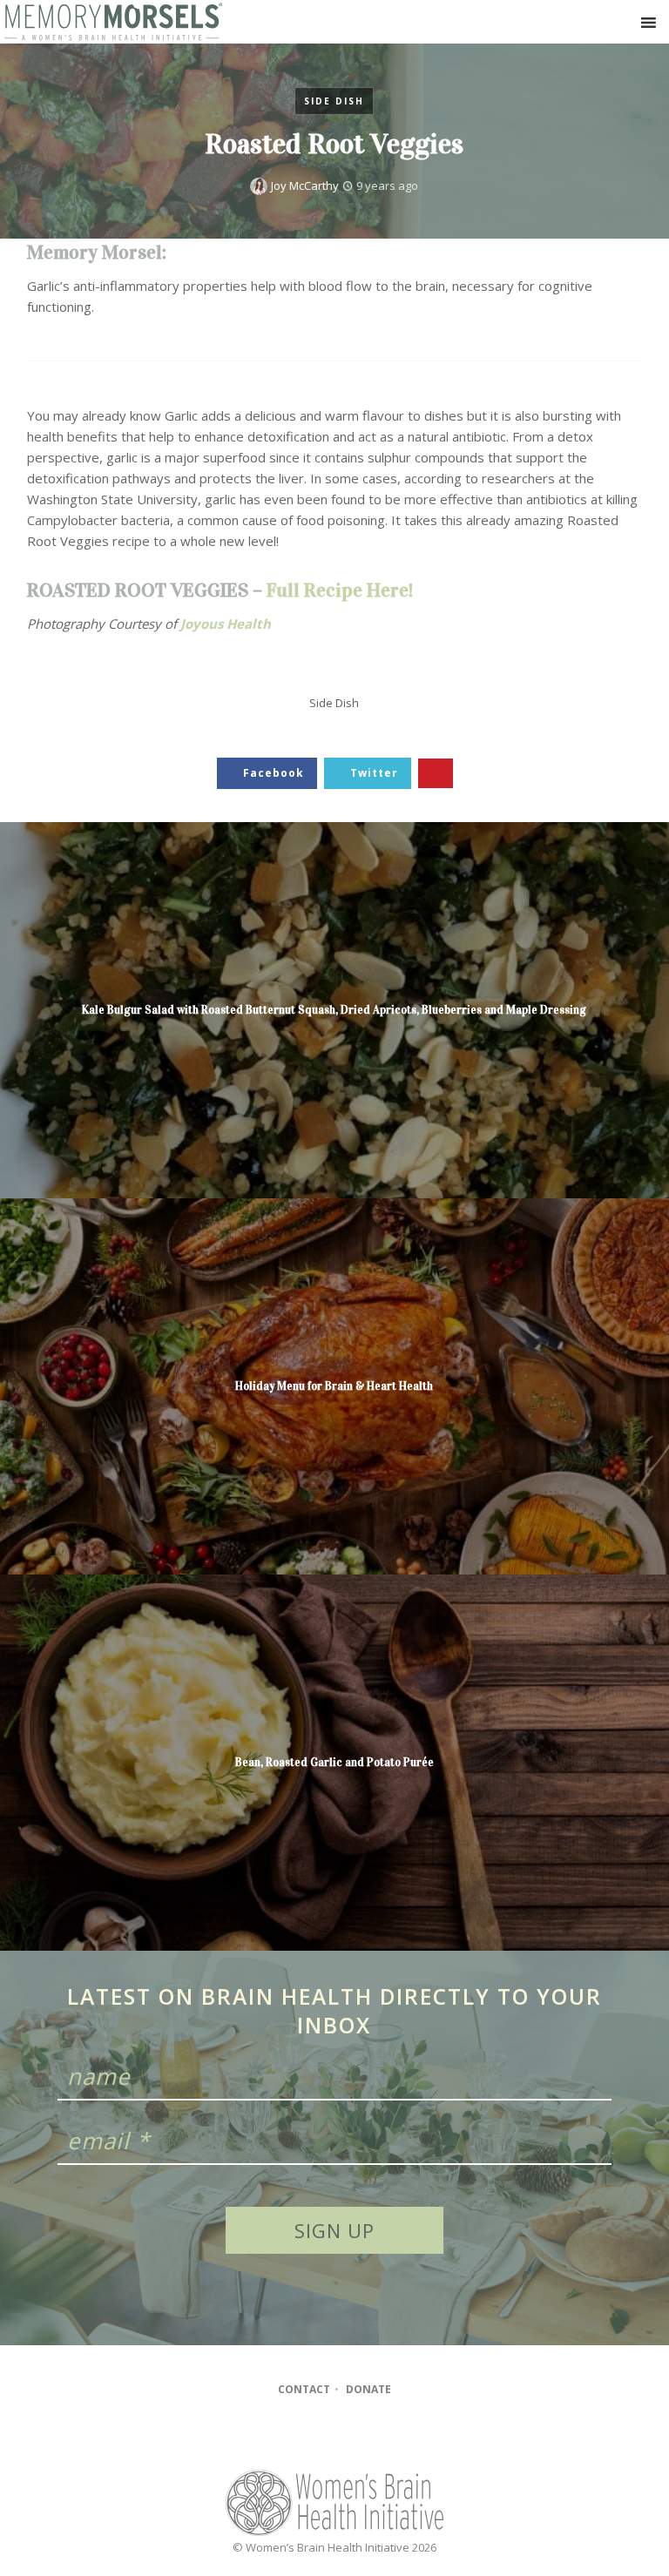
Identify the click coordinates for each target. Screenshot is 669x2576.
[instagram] (326, 2437)
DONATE (368, 2389)
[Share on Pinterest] (436, 774)
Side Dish (334, 101)
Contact (304, 2389)
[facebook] (293, 2437)
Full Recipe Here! (340, 590)
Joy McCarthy (305, 185)
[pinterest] (360, 2437)
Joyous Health (226, 624)
